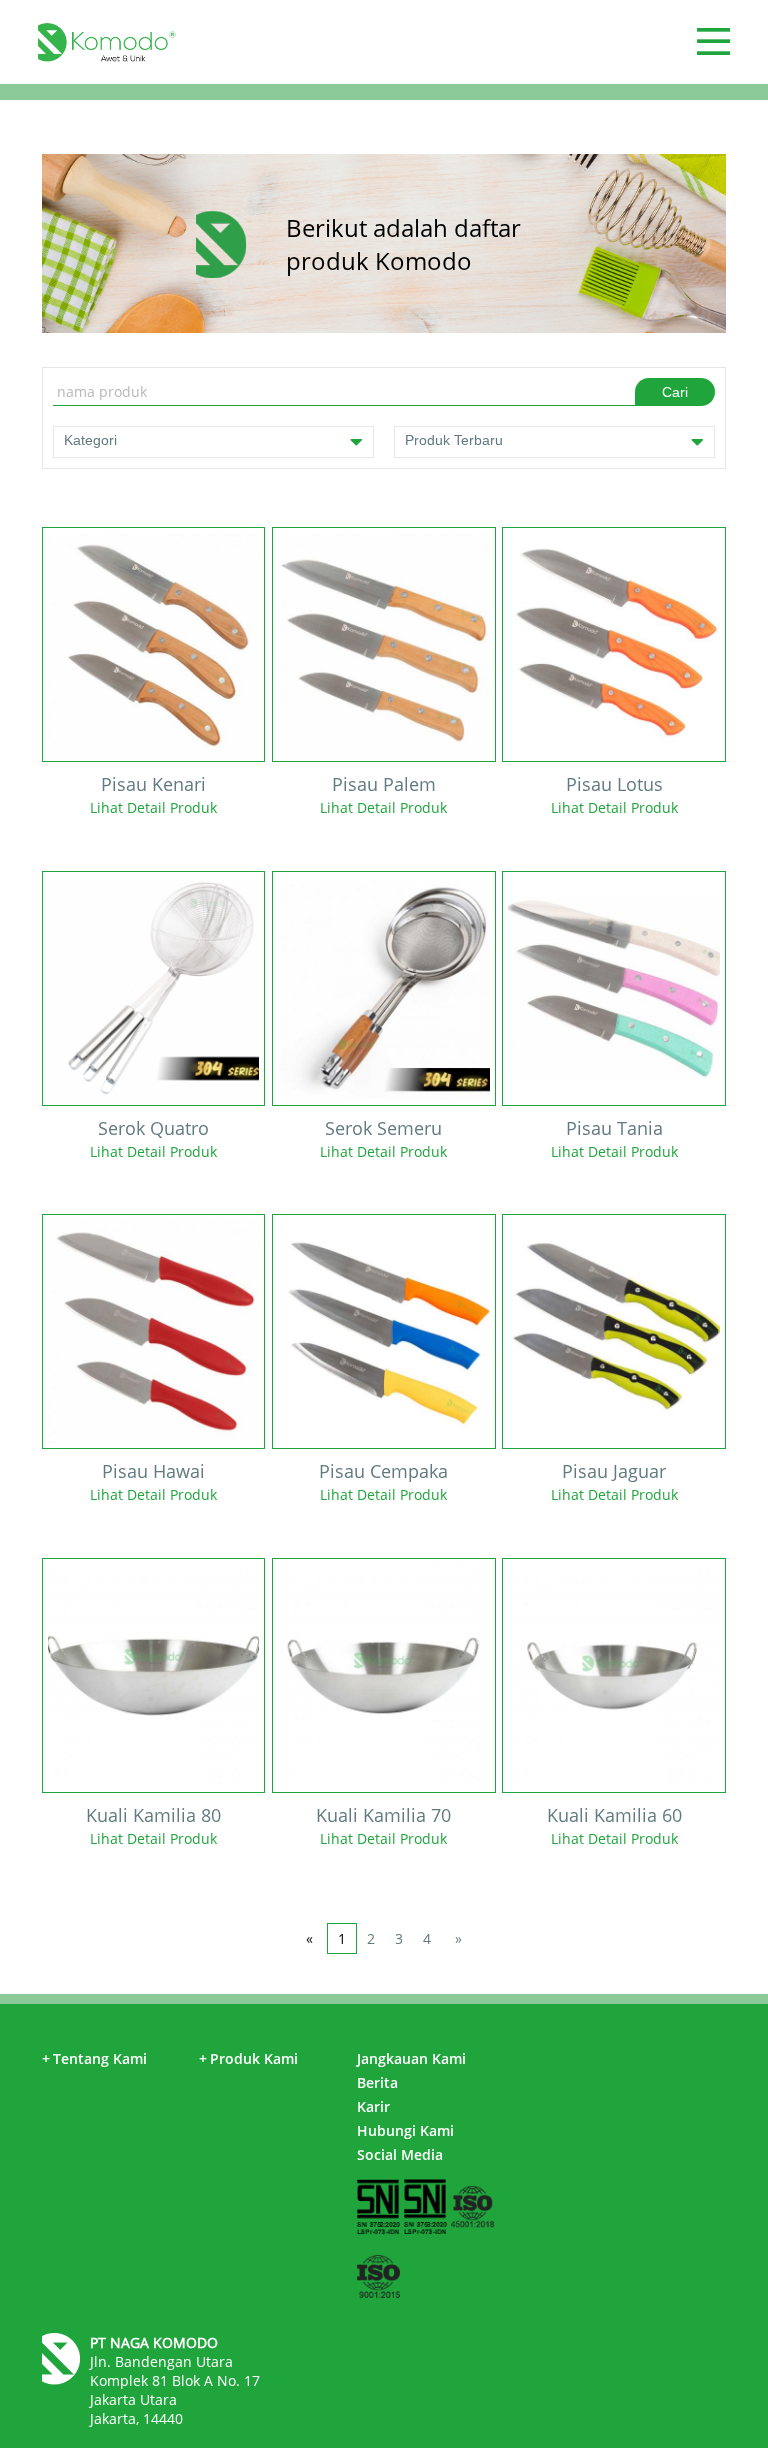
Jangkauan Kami (411, 2058)
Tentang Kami (94, 2058)
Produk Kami (248, 2058)
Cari (675, 392)
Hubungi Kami (405, 2130)
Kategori (90, 440)
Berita (377, 2082)
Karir (373, 2106)
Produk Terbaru (454, 440)
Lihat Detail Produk (153, 807)
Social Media (400, 2154)
